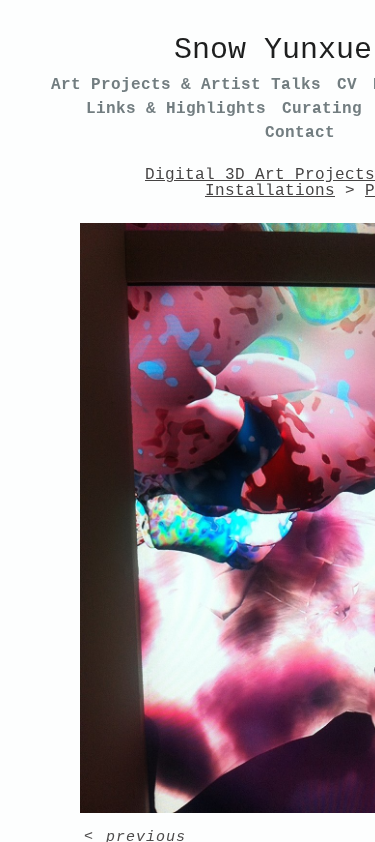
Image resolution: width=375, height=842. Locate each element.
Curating (322, 109)
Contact (300, 133)
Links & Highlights (176, 109)
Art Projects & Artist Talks (186, 85)
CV (347, 85)
